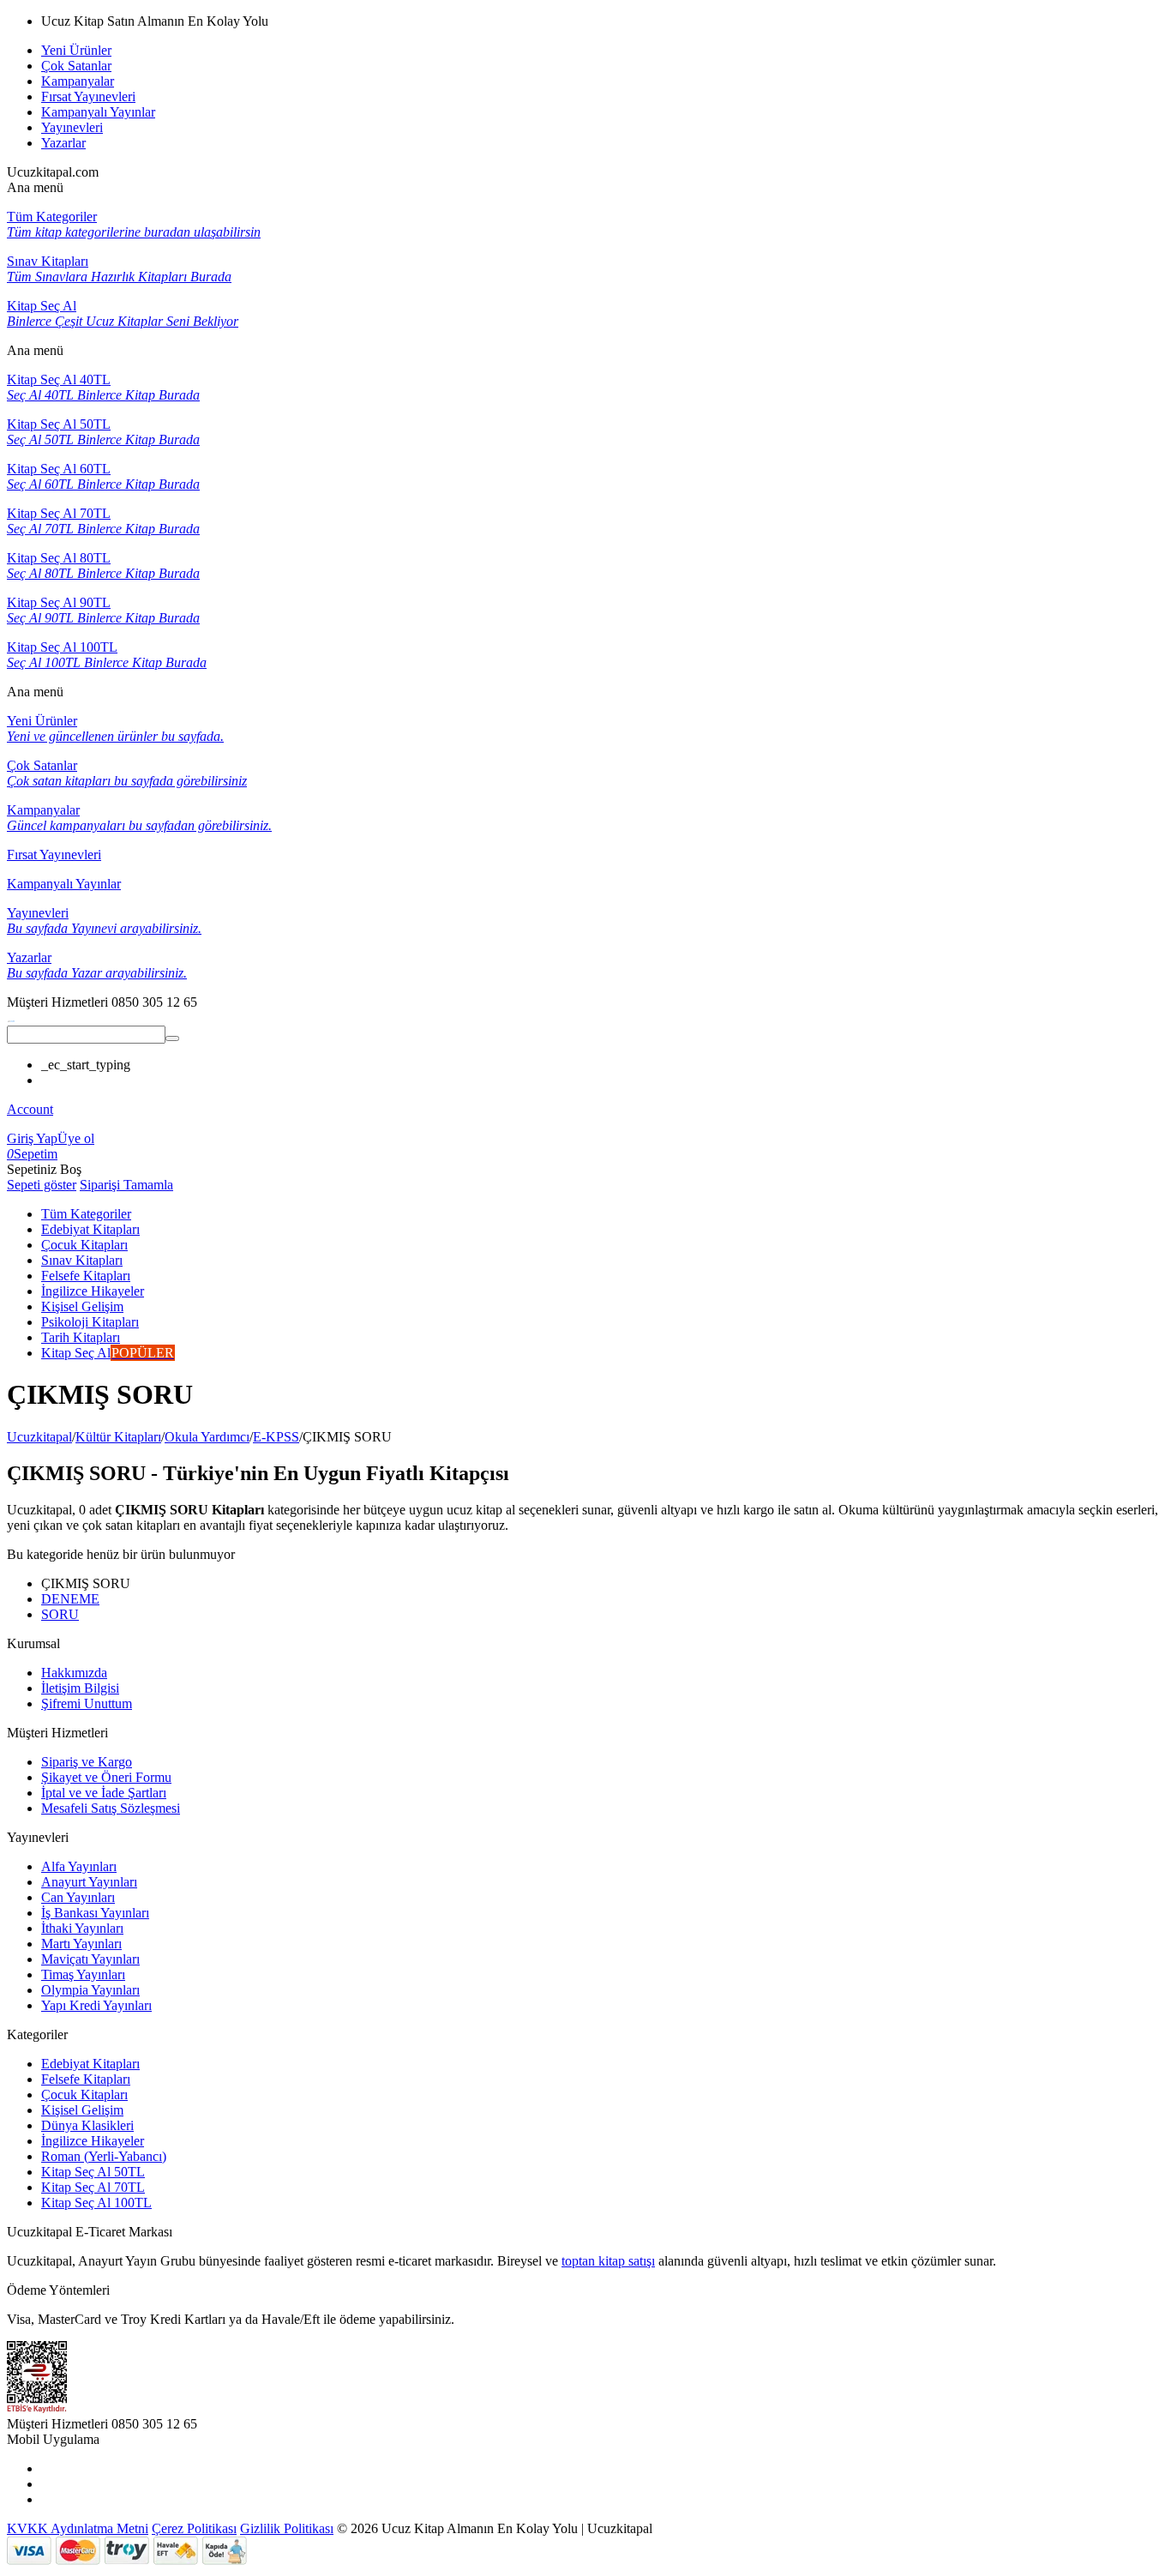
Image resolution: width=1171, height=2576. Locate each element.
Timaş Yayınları (83, 1974)
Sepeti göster (42, 1185)
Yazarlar (63, 143)
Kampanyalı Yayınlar (98, 112)
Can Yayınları (78, 1897)
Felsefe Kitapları (86, 2079)
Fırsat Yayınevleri (88, 96)
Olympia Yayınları (90, 1990)
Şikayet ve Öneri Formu (106, 1777)
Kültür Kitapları (118, 1437)
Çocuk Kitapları (84, 2095)
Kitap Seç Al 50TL (93, 2172)
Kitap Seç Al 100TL (96, 2203)
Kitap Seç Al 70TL (93, 2187)
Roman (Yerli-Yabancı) (104, 2156)
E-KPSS (276, 1437)
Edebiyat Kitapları (90, 2064)
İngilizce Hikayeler (93, 2141)
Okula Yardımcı (207, 1437)
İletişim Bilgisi (80, 1688)
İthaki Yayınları (82, 1928)
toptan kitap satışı (608, 2261)
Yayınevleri (72, 127)
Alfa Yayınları (79, 1866)
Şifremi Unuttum (87, 1703)
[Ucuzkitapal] (11, 1017)
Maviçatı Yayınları (90, 1959)
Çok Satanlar (76, 66)
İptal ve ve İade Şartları (104, 1793)
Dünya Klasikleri (87, 2125)
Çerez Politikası (194, 2528)
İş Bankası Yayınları (95, 1913)
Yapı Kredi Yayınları (96, 2005)
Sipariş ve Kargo (87, 1762)
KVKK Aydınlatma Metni (78, 2528)
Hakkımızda (74, 1673)
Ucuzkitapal (39, 1437)
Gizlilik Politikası (287, 2528)
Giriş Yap (32, 1138)
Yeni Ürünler (76, 50)
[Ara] (172, 1038)
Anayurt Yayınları (89, 1882)
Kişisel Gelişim (82, 2110)
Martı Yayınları (81, 1944)
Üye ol (76, 1138)
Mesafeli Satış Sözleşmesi (111, 1808)
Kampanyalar (78, 81)
